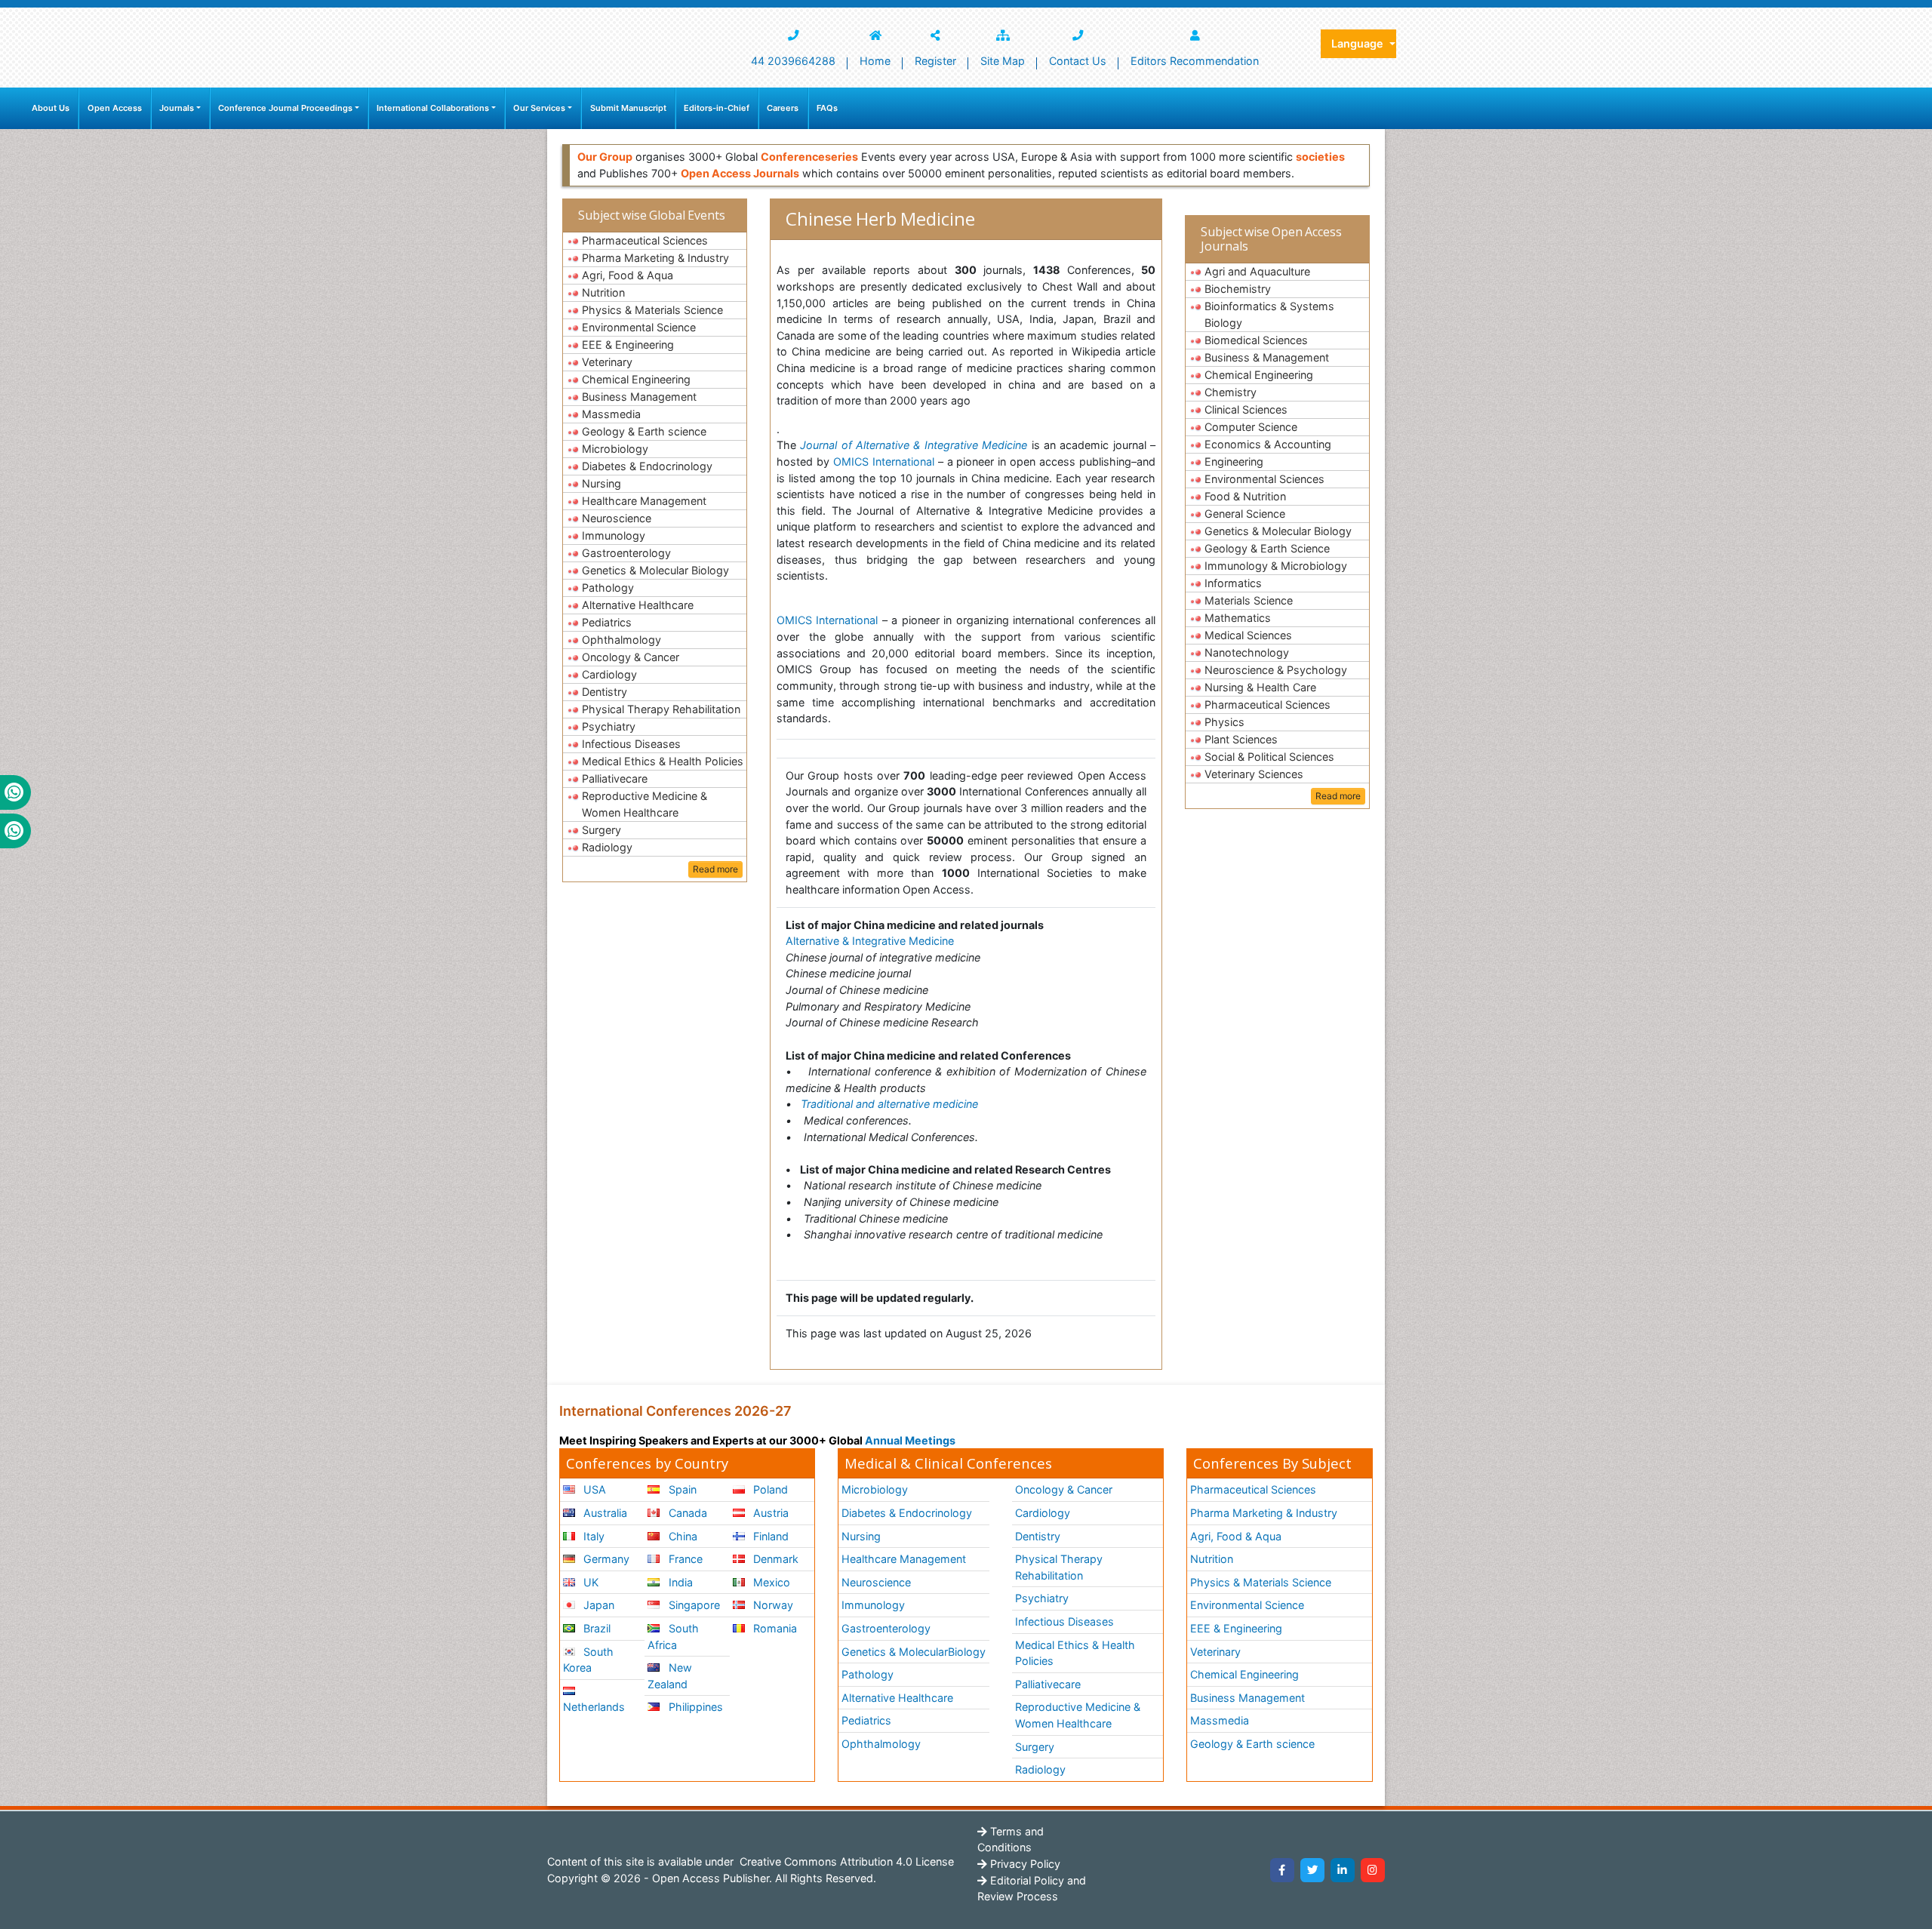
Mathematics (1238, 618)
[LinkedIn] (1343, 1870)
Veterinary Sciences (1254, 774)
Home (875, 61)
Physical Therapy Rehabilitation (661, 709)
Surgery (601, 830)
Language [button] (1359, 43)
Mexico (770, 1582)
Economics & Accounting (1268, 444)
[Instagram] (1373, 1870)
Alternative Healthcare (638, 605)
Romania (774, 1628)
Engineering (1234, 461)
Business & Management (1267, 357)
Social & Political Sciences (1269, 757)
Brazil (595, 1628)
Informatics (1233, 583)
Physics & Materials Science (652, 310)
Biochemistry (1238, 289)
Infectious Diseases (631, 744)
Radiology (607, 847)
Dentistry (605, 692)
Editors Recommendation (1195, 61)
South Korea (588, 1660)
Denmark (774, 1559)
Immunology (614, 535)
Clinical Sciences (1246, 409)
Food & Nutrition (1245, 496)
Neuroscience (617, 518)
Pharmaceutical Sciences (645, 240)
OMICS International (884, 461)
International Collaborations (433, 108)
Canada (686, 1513)
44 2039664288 (793, 61)
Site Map (1003, 61)
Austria (769, 1513)
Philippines (694, 1707)
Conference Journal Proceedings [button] (285, 108)
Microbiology (615, 449)
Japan (597, 1605)
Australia (604, 1513)
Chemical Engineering (636, 379)
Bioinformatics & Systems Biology (1269, 314)
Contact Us (1078, 61)
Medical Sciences (1248, 635)
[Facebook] (1282, 1870)
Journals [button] (177, 108)
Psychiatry (609, 726)
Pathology (608, 588)
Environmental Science (639, 327)
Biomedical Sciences (1256, 340)
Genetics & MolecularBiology (914, 1652)
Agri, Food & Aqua (628, 275)
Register (935, 61)
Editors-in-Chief (717, 108)
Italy (592, 1536)
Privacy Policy (1024, 1864)
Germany (605, 1559)
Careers (783, 108)
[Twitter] (1312, 1870)
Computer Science (1251, 427)
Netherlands (594, 1707)
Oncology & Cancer (631, 657)
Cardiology (609, 674)
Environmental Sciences (1264, 479)
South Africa (673, 1637)
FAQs (827, 108)
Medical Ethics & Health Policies (663, 761)
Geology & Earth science (644, 431)
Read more (715, 869)
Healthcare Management (644, 501)
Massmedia (611, 414)
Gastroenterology (626, 553)
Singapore (693, 1605)
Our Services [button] (539, 108)
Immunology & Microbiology (1276, 566)
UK (589, 1582)
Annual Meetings (910, 1440)
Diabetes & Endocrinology (647, 466)
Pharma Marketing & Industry (655, 258)
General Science (1245, 514)
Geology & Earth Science (1267, 548)
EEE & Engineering (628, 345)
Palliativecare (615, 778)
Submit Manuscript (628, 108)
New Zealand (669, 1676)
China (681, 1536)
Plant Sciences (1241, 739)
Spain (681, 1489)
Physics (1224, 722)
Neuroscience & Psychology (1276, 670)
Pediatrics (607, 622)
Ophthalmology (621, 640)
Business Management (639, 397)
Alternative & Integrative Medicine (870, 941)
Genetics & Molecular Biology (655, 570)
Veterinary (607, 362)
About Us (51, 108)
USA (593, 1489)
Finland (769, 1536)
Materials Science (1249, 600)
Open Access (115, 108)
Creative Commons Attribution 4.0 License (845, 1861)
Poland (769, 1489)
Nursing (601, 483)
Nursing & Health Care (1260, 687)
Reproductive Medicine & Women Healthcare (645, 804)
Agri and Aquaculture (1257, 271)
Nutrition (603, 292)
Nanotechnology (1247, 652)
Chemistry (1231, 392)
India (679, 1582)
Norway (772, 1605)
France (684, 1559)
